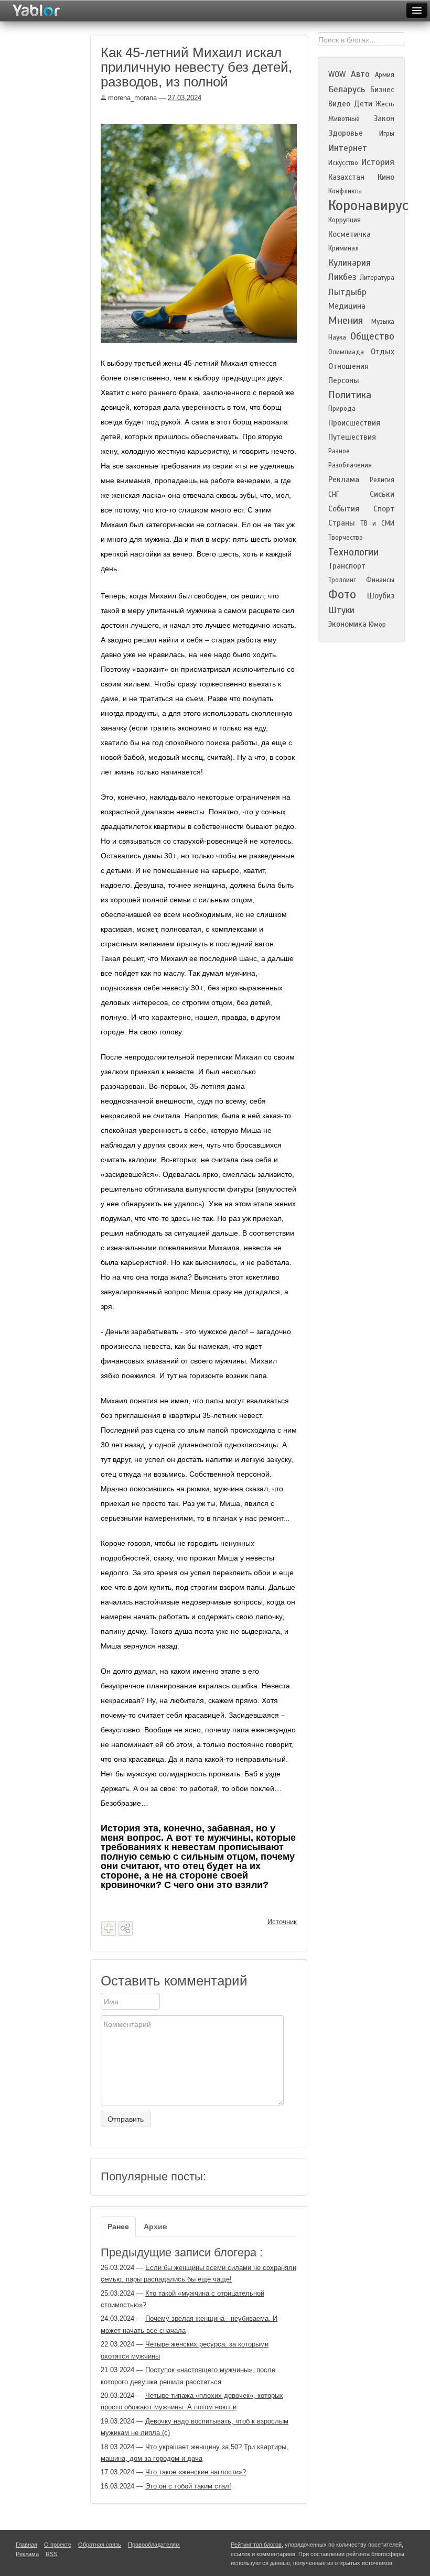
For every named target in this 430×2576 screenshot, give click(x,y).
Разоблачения (350, 465)
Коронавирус (368, 205)
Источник (282, 1922)
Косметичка (350, 234)
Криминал (343, 248)
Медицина (347, 306)
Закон (384, 118)
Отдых (383, 352)
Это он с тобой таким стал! (188, 2486)
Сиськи (382, 494)
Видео (339, 104)
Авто (360, 74)
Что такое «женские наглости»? (196, 2472)
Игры (387, 134)
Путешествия (352, 437)
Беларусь (347, 89)
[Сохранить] (109, 1928)
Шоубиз (381, 596)
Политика (350, 395)
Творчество (346, 538)
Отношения (348, 366)
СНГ (334, 495)
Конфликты (345, 191)
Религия (382, 480)
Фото (342, 594)
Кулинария (350, 263)
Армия (385, 75)
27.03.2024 (185, 98)
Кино (386, 177)
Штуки (341, 610)
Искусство (343, 163)
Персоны (344, 380)
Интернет (348, 148)
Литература (377, 278)
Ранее (118, 2226)
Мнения (346, 320)
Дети (363, 104)
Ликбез (342, 277)
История (378, 162)
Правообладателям (154, 2545)
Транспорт (347, 566)
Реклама (344, 479)
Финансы (380, 580)
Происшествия (354, 423)
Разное (339, 451)
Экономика (347, 624)
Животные (344, 119)
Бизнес (382, 90)
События (344, 509)
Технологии (353, 552)
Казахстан (346, 177)
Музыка (383, 322)
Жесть (385, 104)
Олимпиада (346, 352)
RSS (51, 2554)
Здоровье (346, 133)
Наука (337, 337)
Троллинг (342, 580)
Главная (26, 2545)
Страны (342, 523)
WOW (337, 74)
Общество (372, 336)
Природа (342, 409)
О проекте (58, 2545)
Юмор (377, 625)
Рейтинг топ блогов (256, 2545)
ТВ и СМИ (377, 523)
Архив (155, 2226)
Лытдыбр (347, 292)
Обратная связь (100, 2545)
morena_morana (131, 98)
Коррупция (345, 220)
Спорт (384, 509)
